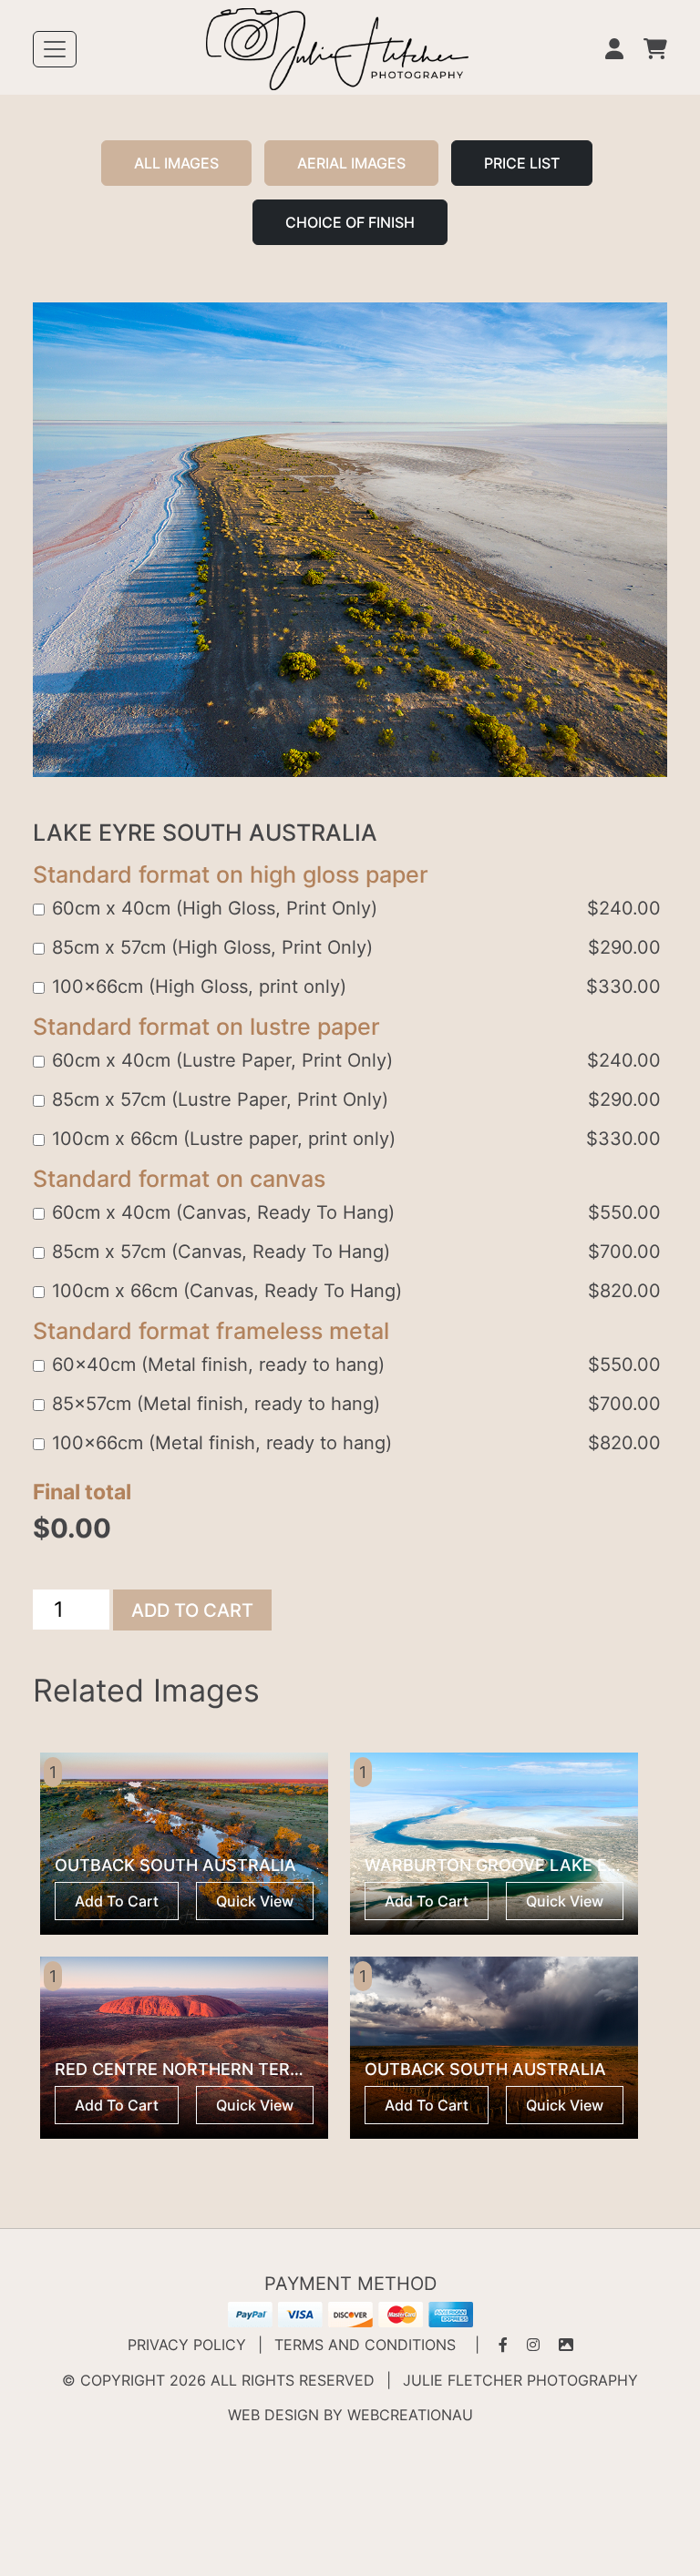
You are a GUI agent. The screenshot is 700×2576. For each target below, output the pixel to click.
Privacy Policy (187, 2345)
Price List (522, 163)
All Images (176, 163)
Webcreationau (410, 2415)
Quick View (255, 1901)
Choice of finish (350, 222)
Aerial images (351, 163)
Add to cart (192, 1610)
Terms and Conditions (365, 2345)
